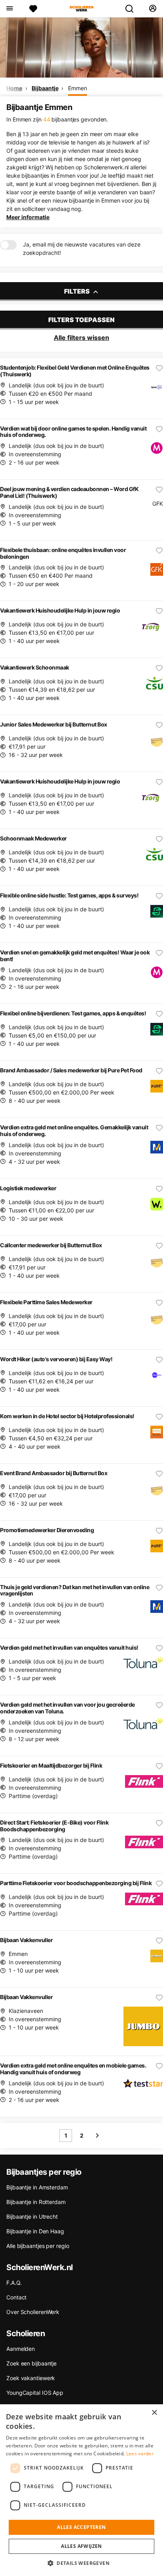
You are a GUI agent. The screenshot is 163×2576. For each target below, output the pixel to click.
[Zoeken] (133, 9)
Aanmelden (21, 2349)
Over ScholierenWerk (33, 2312)
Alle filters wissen (81, 338)
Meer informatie (28, 217)
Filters (78, 291)
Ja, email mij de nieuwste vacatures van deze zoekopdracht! (82, 248)
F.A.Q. (14, 2283)
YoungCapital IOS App (35, 2393)
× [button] (154, 2413)
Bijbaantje (45, 88)
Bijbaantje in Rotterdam (36, 2202)
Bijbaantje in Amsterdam (37, 2187)
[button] (81, 2563)
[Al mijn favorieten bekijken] (33, 9)
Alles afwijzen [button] (81, 2546)
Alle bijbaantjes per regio (38, 2246)
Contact (16, 2297)
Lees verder (140, 2454)
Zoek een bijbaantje (31, 2363)
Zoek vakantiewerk (31, 2378)
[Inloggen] (153, 9)
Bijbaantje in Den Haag (35, 2231)
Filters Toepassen (81, 320)
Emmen (78, 88)
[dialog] (81, 2490)
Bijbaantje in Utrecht (32, 2217)
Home (14, 88)
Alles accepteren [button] (81, 2527)
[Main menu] (9, 9)
